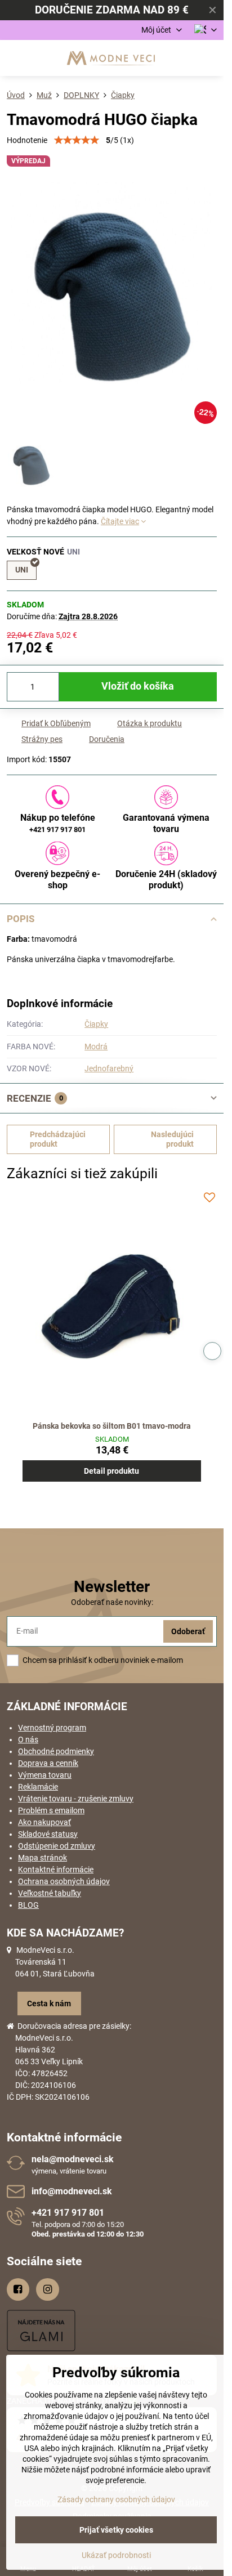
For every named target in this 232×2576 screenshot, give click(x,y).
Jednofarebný (109, 1068)
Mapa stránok (43, 1858)
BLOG (28, 1905)
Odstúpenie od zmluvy (57, 1846)
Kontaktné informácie (56, 1870)
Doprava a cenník (48, 1763)
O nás (28, 1739)
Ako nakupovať (44, 1822)
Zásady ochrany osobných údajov (116, 2499)
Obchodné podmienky (56, 1751)
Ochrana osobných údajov (64, 1881)
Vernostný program (52, 1728)
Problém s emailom (51, 1810)
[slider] (77, 140)
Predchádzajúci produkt (58, 1139)
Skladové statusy (48, 1834)
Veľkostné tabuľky (50, 1893)
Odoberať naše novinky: (112, 1602)
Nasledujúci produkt (172, 1139)
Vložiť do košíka (138, 686)
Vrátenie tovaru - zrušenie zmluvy (76, 1799)
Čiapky (96, 1024)
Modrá (96, 1046)
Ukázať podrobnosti (116, 2555)
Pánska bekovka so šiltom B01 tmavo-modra (112, 1426)
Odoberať (188, 1631)
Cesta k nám (49, 2003)
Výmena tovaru (45, 1775)
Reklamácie (38, 1787)
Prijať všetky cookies (116, 2530)
